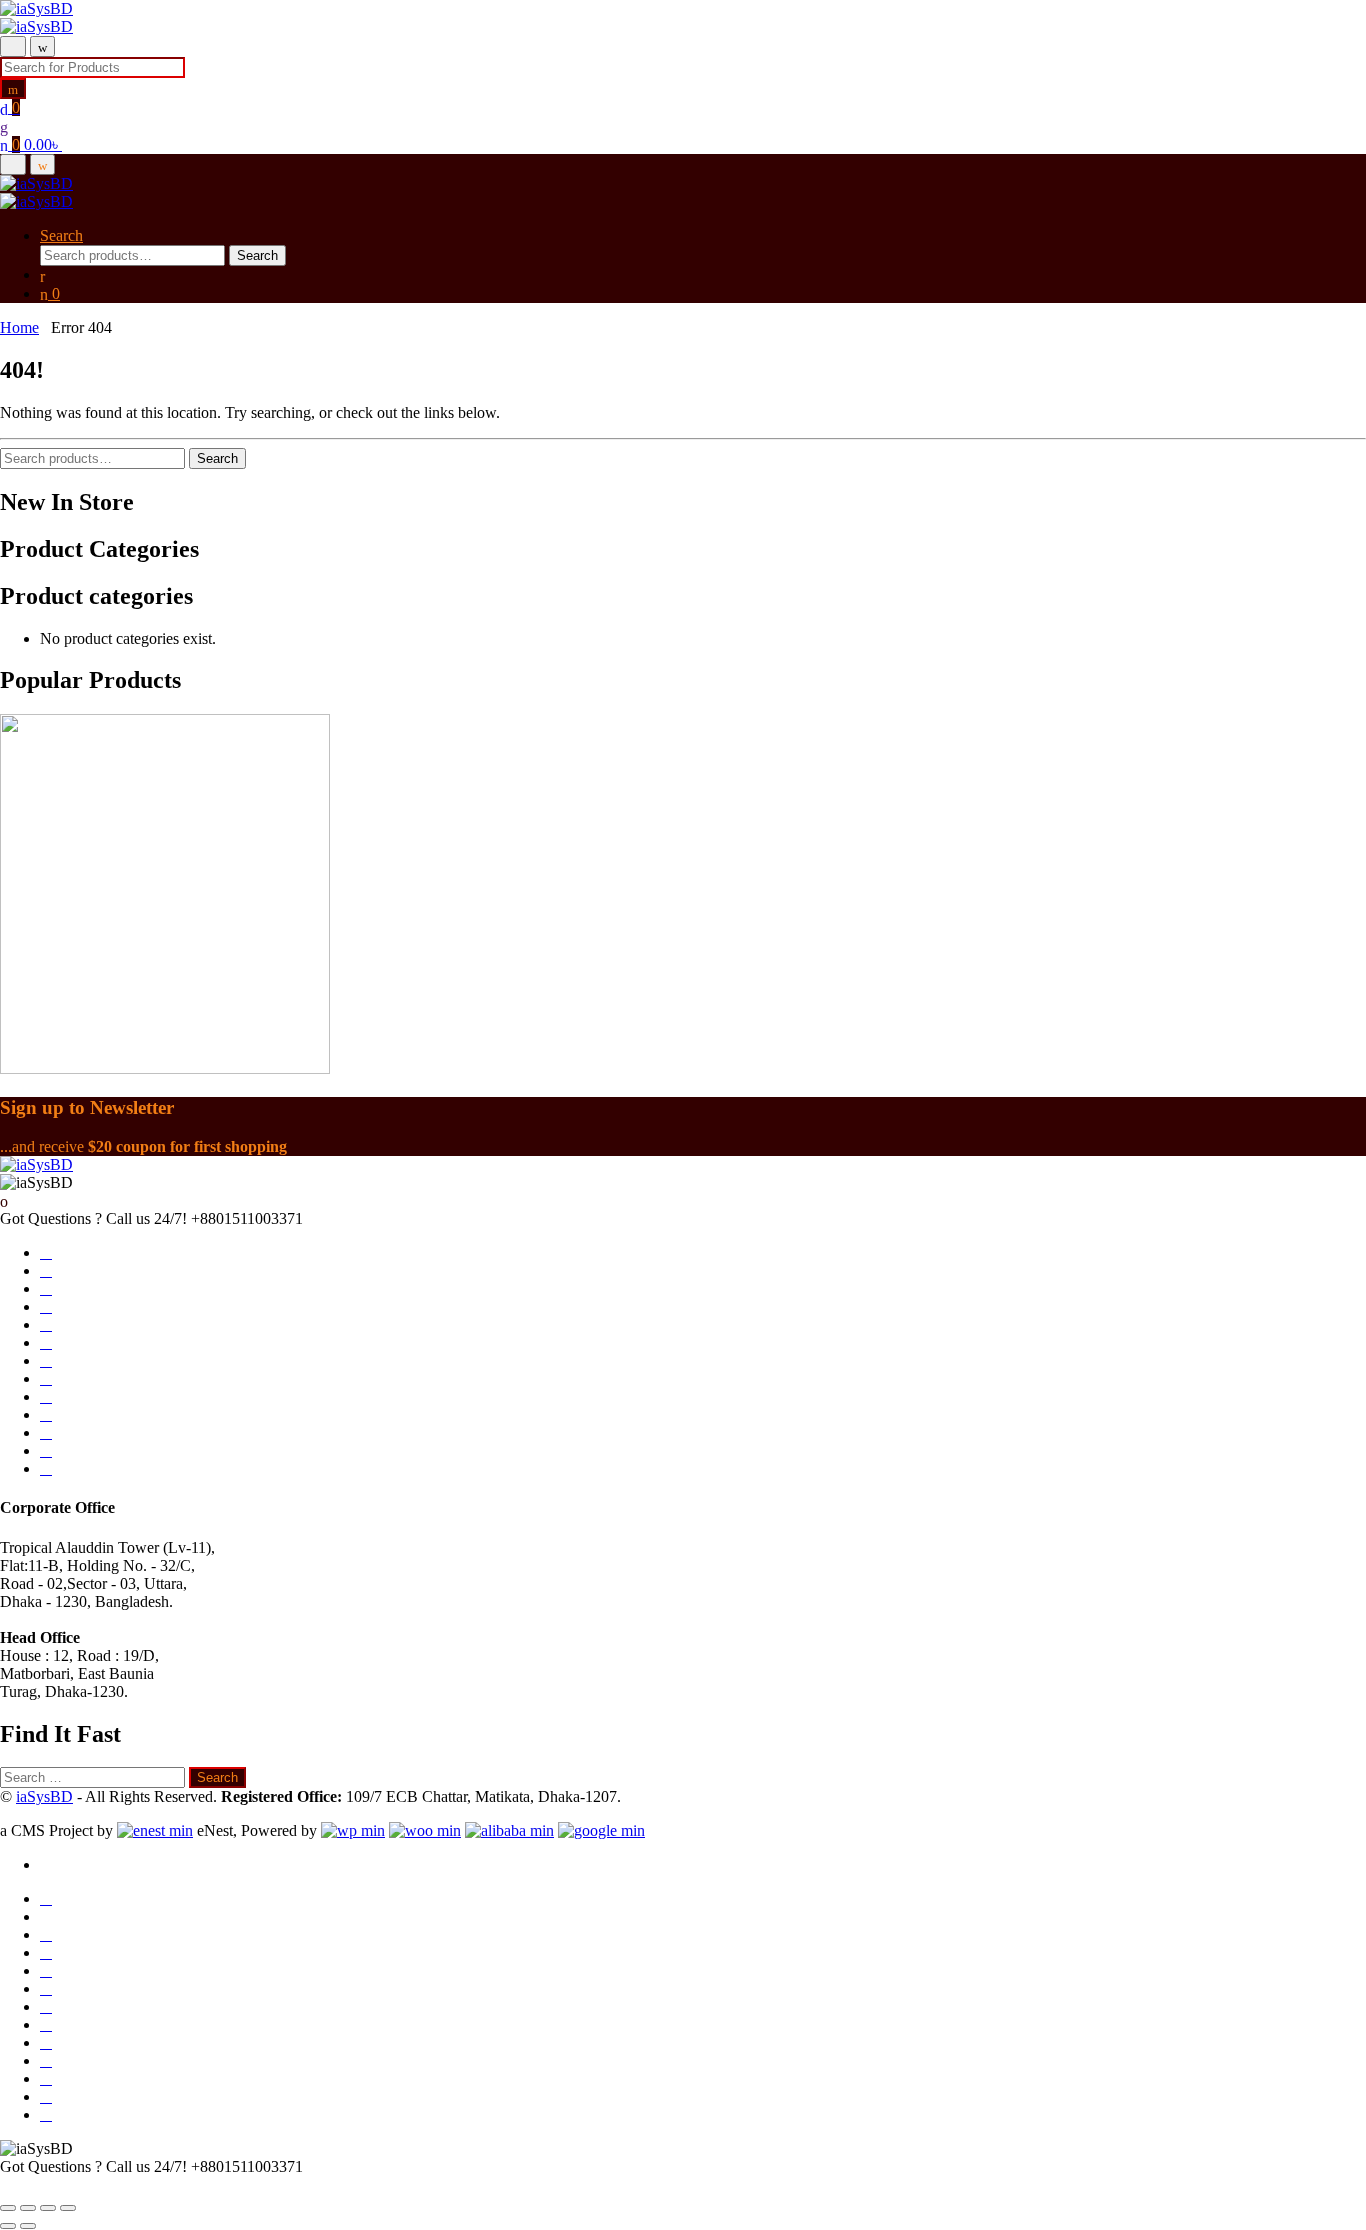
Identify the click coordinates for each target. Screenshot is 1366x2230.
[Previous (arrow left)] (8, 2226)
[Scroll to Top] (6, 2184)
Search (61, 235)
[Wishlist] (4, 126)
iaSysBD (44, 1796)
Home (19, 327)
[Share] (48, 2208)
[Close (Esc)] (68, 2208)
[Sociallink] (46, 1253)
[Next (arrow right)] (28, 2226)
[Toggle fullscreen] (28, 2208)
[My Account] (42, 274)
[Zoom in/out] (8, 2208)
